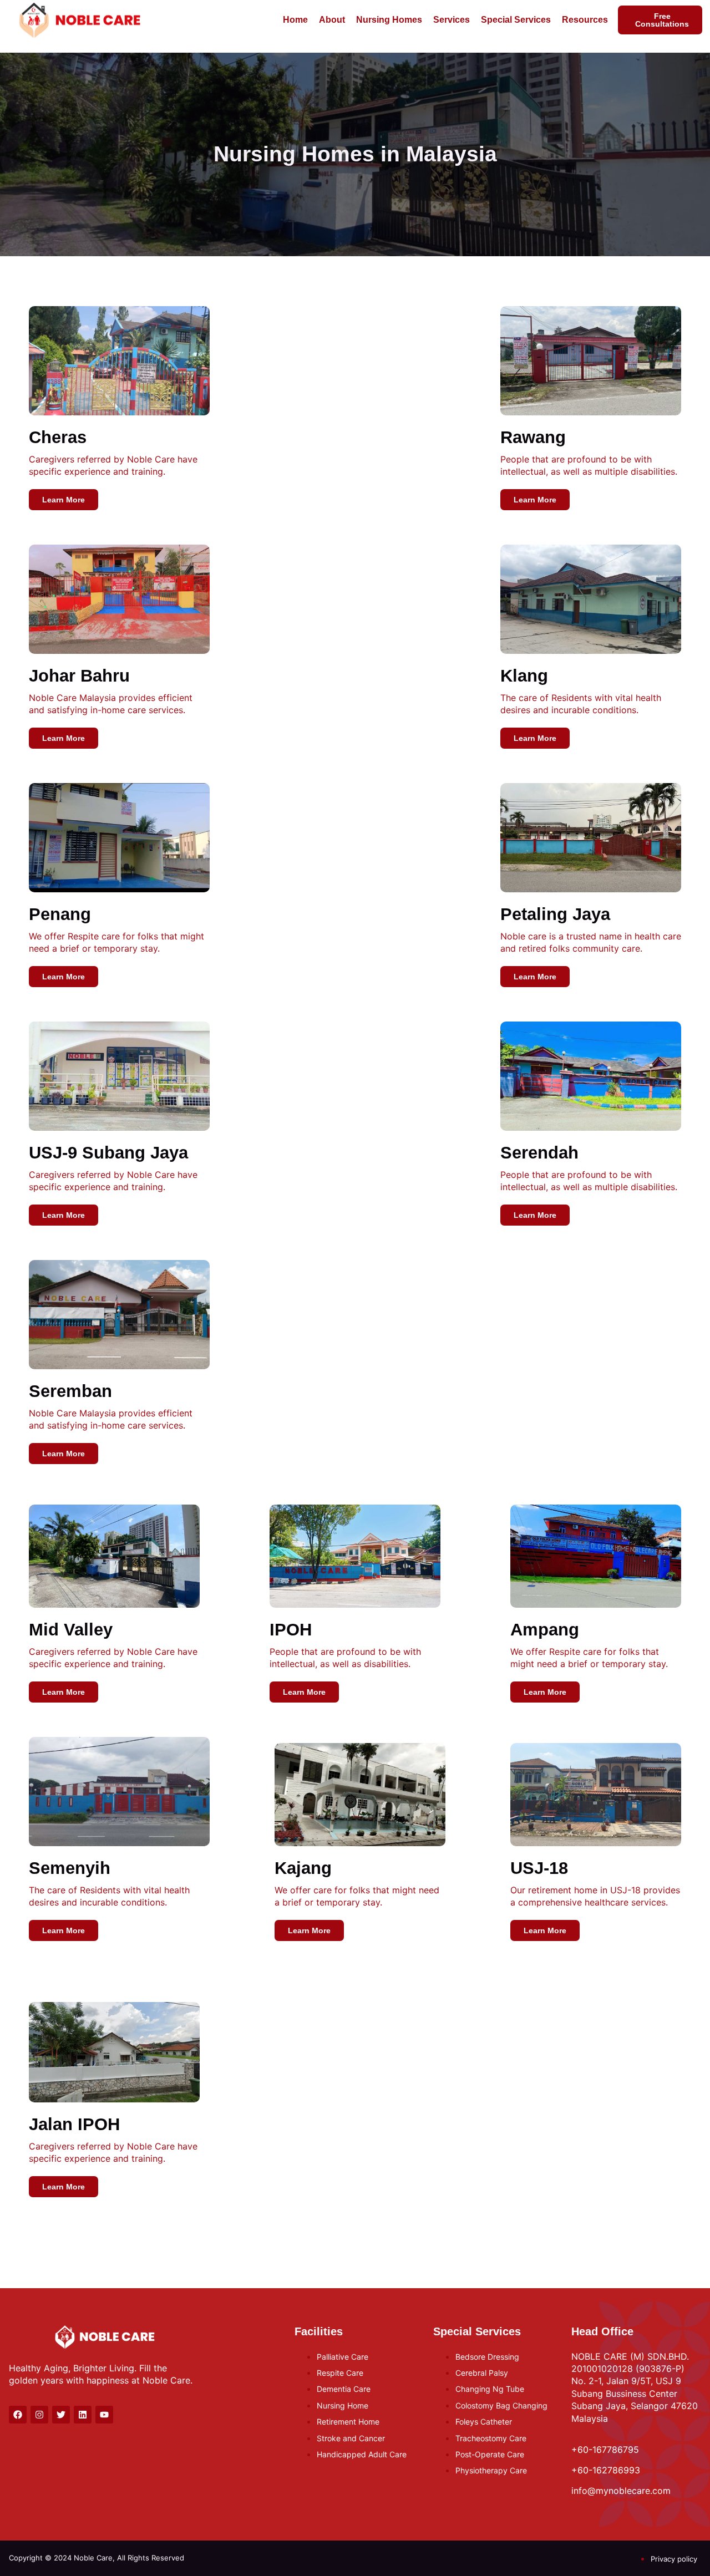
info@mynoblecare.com (621, 2491)
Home (295, 20)
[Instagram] (39, 2415)
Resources (585, 20)
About (332, 20)
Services (452, 20)
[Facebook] (18, 2415)
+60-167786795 (605, 2450)
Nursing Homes (389, 20)
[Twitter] (61, 2415)
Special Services (516, 20)
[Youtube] (104, 2415)
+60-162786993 (606, 2470)
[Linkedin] (83, 2415)
